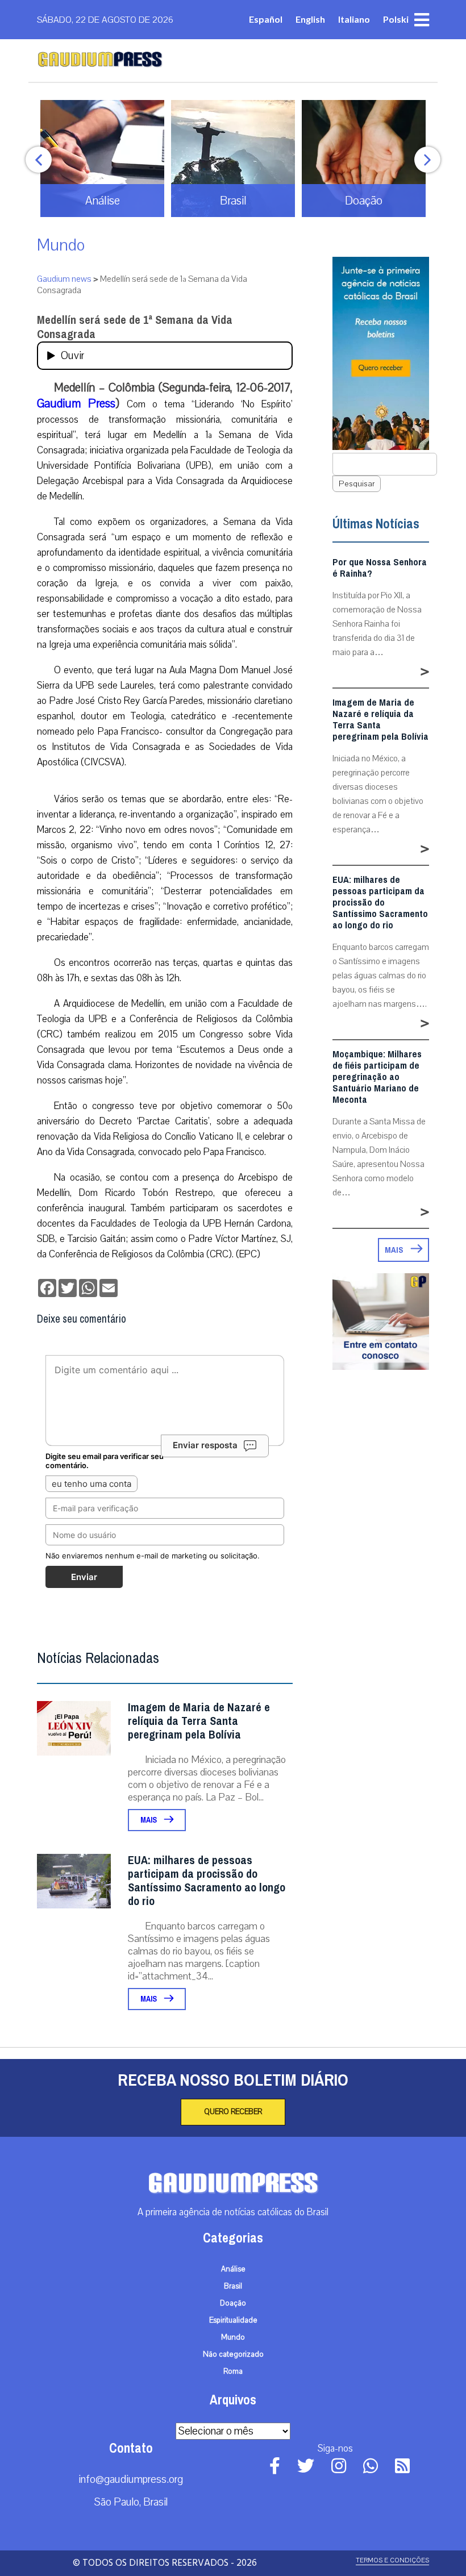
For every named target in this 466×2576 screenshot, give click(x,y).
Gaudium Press (76, 403)
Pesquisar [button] (357, 484)
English (310, 19)
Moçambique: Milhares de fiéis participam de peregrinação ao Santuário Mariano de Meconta (377, 1077)
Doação (233, 2303)
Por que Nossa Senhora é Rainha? (380, 568)
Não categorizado (233, 2354)
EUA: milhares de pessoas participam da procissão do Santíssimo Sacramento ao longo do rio (207, 1881)
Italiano (354, 19)
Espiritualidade (233, 2320)
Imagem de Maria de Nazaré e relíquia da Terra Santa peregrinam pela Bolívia (199, 1721)
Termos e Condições (392, 2560)
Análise (233, 2269)
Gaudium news (64, 279)
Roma (233, 2371)
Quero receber (233, 2112)
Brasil (233, 2286)
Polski (396, 19)
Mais (149, 1820)
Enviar (84, 1577)
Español (266, 19)
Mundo (61, 245)
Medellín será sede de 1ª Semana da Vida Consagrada (135, 327)
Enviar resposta (205, 1445)
